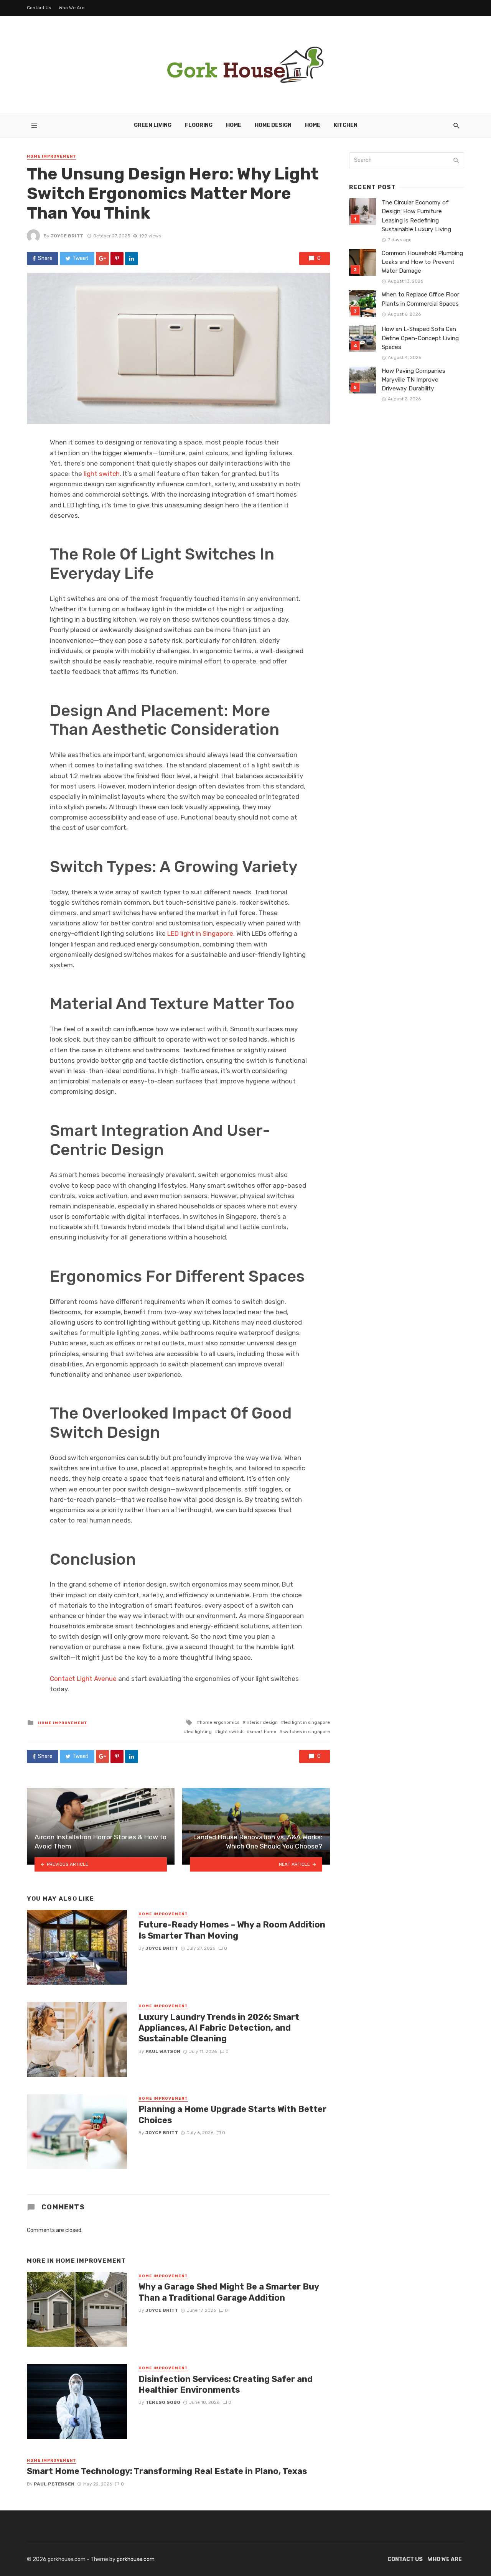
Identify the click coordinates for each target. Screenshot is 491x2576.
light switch (102, 474)
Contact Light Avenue (83, 1679)
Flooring (199, 125)
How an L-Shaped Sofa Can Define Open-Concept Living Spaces (420, 338)
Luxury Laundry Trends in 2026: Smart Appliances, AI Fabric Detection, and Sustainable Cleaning (219, 2028)
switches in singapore (306, 1732)
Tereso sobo (163, 2402)
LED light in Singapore (200, 933)
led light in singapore (307, 1722)
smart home (263, 1732)
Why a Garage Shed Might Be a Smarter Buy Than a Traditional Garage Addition (229, 2292)
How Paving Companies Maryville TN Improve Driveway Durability (414, 380)
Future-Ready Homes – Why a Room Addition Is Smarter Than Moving (232, 1930)
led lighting (199, 1732)
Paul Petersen (54, 2484)
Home (234, 125)
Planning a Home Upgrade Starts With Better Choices (232, 2114)
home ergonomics (220, 1722)
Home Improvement (52, 156)
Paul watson (163, 2051)
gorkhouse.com (136, 2559)
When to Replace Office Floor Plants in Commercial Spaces (420, 299)
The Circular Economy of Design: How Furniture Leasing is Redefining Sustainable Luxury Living (416, 216)
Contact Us (39, 8)
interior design (262, 1722)
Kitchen (346, 125)
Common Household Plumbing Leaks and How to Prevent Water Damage (422, 262)
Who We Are (72, 8)
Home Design (273, 125)
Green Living (153, 125)
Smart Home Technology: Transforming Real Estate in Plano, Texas (167, 2471)
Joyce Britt (67, 236)
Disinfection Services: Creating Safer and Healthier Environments (226, 2384)
